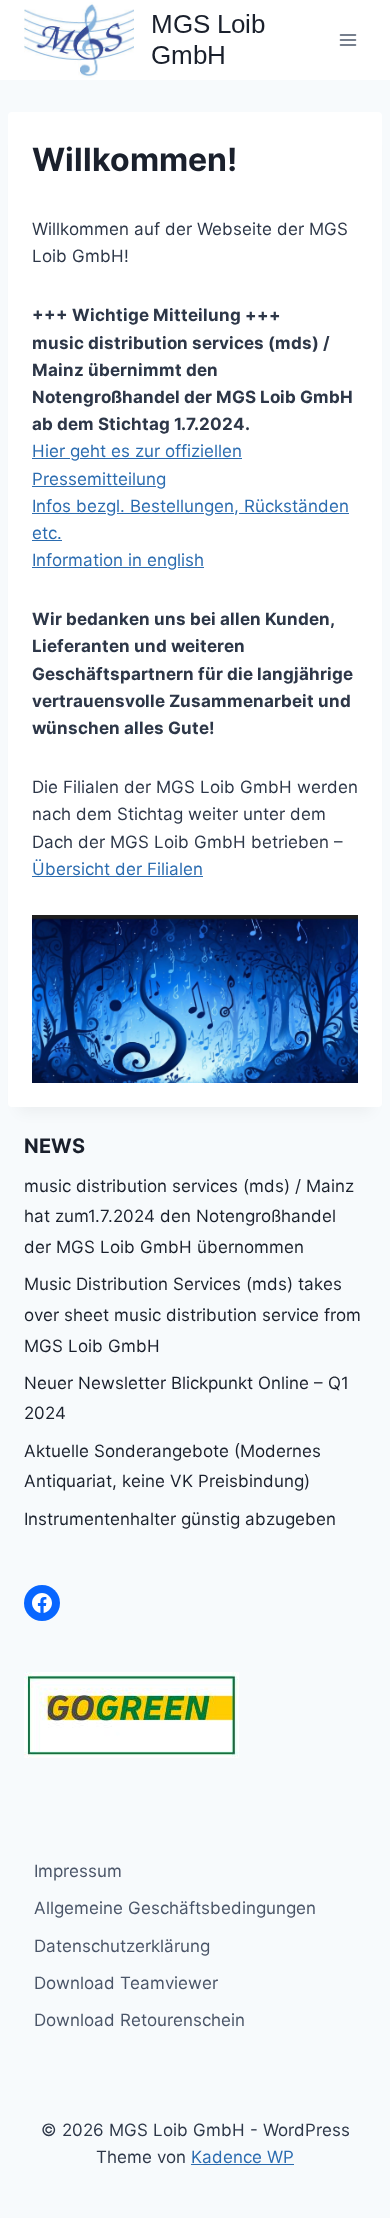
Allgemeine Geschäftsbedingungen (175, 1908)
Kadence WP (242, 2157)
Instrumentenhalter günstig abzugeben (180, 1519)
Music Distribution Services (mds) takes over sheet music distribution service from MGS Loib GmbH (192, 1314)
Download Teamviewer (126, 1983)
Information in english (118, 560)
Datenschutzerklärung (122, 1946)
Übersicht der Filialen (117, 869)
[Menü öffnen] (347, 39)
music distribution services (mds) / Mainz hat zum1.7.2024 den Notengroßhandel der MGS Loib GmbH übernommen (189, 1216)
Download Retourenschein (139, 2020)
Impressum (78, 1871)
